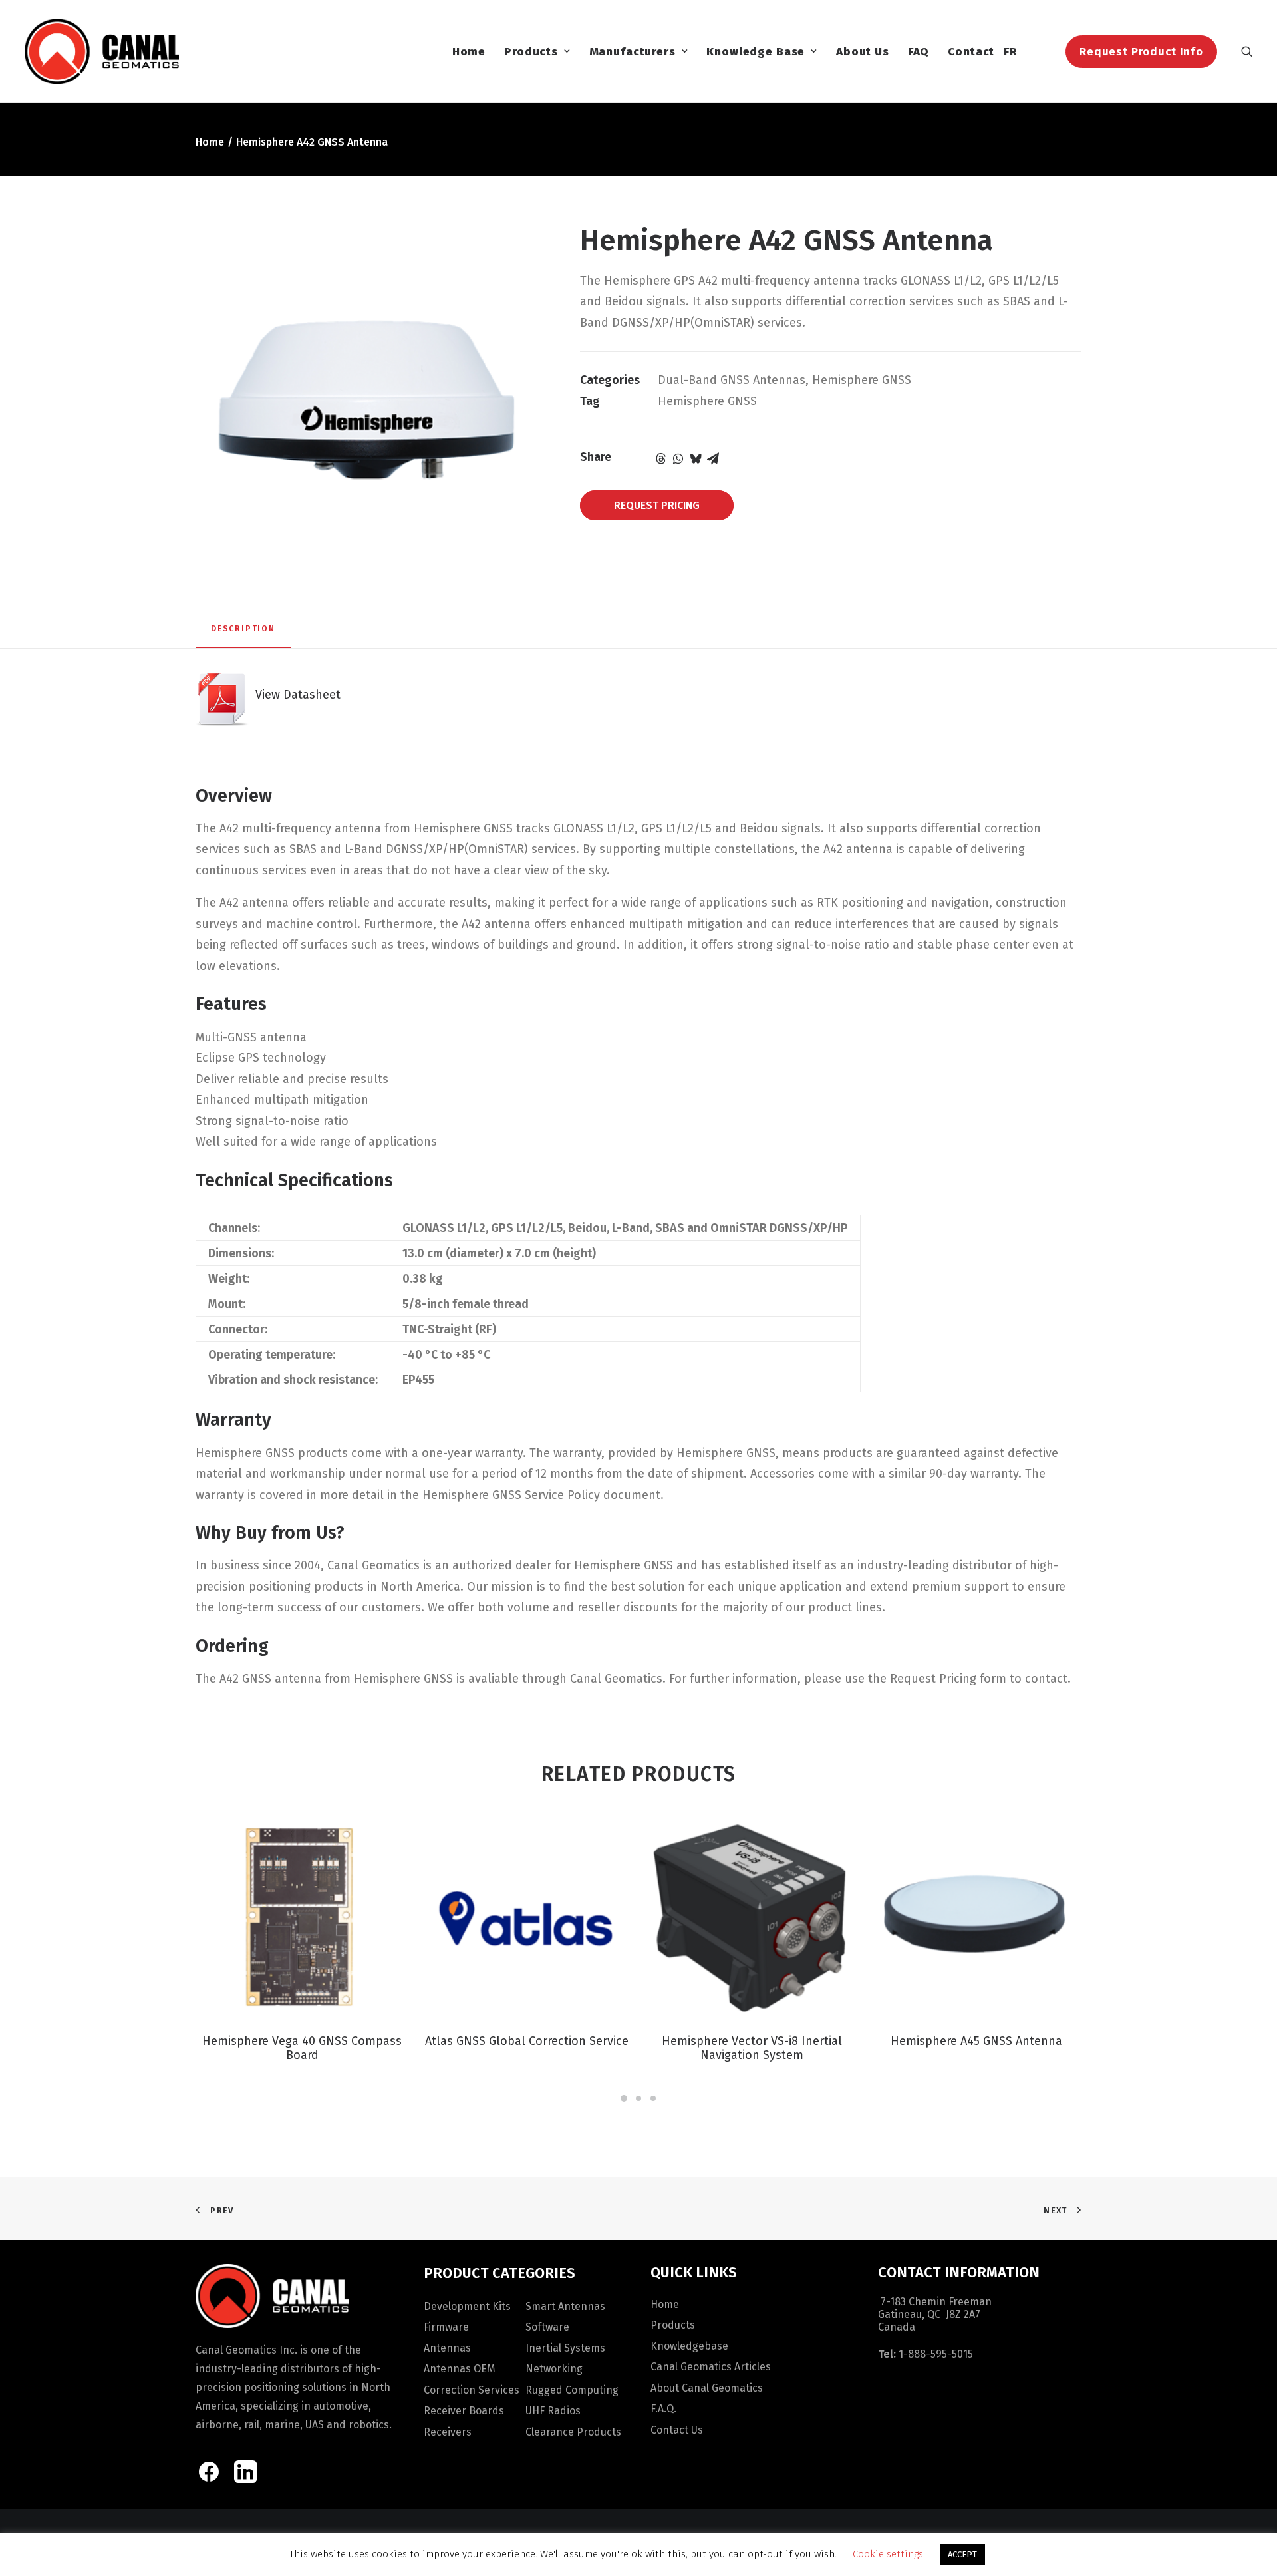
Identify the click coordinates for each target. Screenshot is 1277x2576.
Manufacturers (633, 52)
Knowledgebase (689, 2346)
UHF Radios (553, 2411)
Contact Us (677, 2430)
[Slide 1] (624, 2098)
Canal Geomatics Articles (711, 2367)
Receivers (448, 2432)
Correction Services (472, 2390)
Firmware (446, 2327)
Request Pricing (657, 505)
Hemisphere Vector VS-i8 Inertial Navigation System (752, 2048)
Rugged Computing (572, 2390)
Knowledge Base (756, 52)
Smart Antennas (565, 2306)
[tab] (243, 634)
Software (547, 2327)
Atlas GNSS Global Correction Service (527, 2041)
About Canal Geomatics (707, 2388)
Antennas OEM (460, 2369)
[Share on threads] (661, 458)
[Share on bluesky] (696, 458)
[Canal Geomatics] (101, 51)
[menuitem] (469, 51)
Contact (971, 52)
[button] (1247, 51)
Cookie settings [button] (888, 2554)
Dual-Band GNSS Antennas (732, 380)
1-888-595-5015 (936, 2354)
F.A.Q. (663, 2409)
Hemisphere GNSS (862, 380)
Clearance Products (573, 2432)
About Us (863, 52)
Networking (554, 2369)
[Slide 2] (638, 2098)
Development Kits (467, 2306)
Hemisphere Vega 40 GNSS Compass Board (302, 2048)
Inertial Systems (565, 2348)
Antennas (447, 2348)
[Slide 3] (653, 2098)
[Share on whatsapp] (678, 458)
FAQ (919, 52)
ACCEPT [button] (962, 2554)
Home (469, 52)
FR (1011, 52)
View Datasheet (295, 695)
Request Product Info (1141, 52)
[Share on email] (713, 458)
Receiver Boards (464, 2411)
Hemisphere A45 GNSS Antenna (976, 2041)
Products (531, 52)
